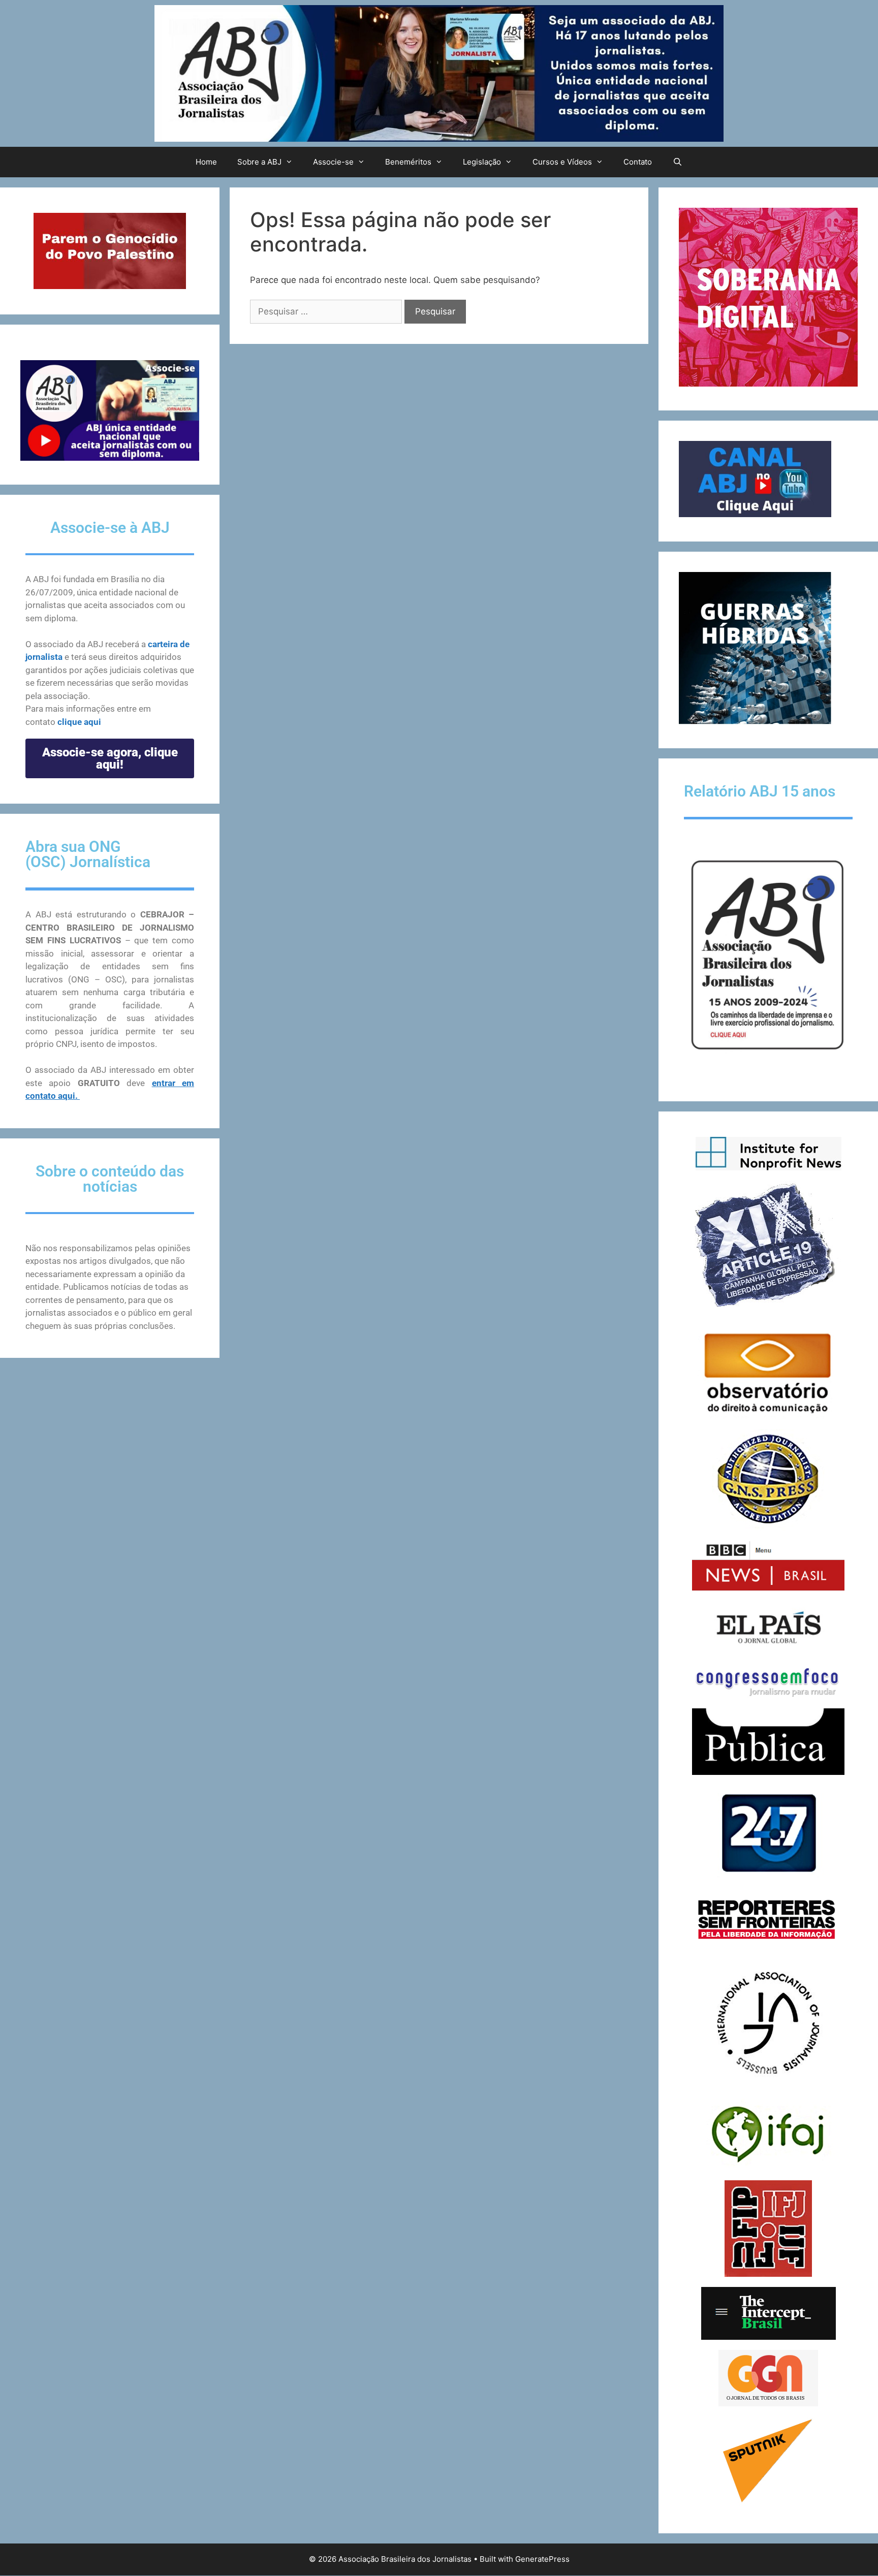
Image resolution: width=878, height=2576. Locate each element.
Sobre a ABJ (259, 162)
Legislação (482, 162)
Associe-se (333, 162)
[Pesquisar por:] (327, 311)
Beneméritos (408, 162)
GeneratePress (542, 2559)
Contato (638, 162)
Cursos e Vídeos (562, 162)
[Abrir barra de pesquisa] (677, 162)
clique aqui (79, 722)
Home (206, 162)
